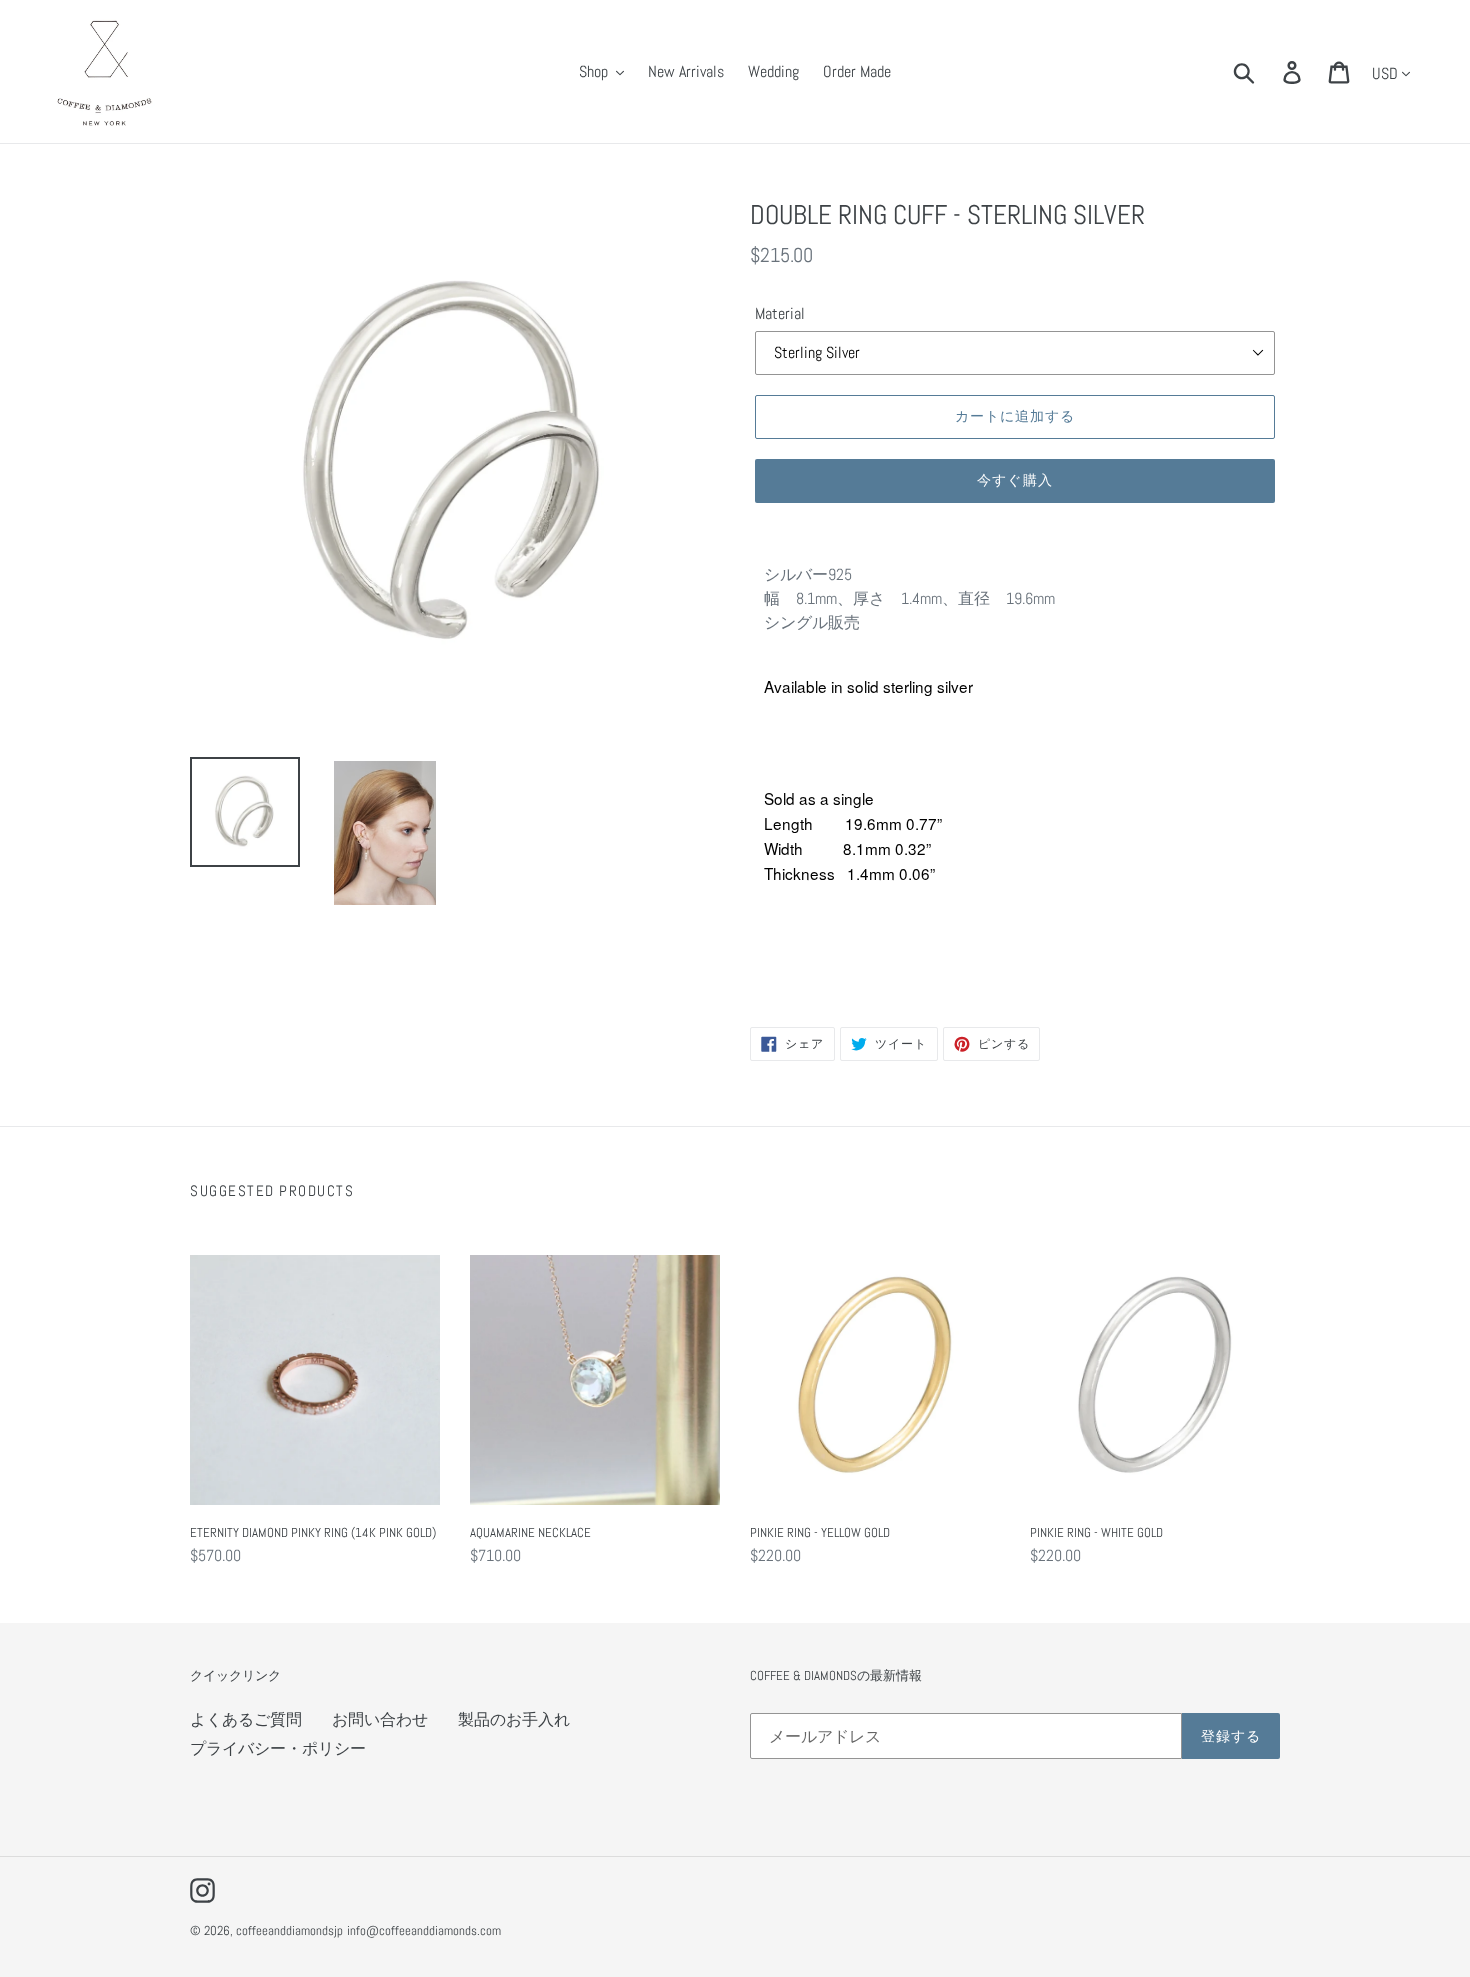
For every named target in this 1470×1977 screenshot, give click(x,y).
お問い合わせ (380, 1719)
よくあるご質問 (246, 1719)
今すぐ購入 (1015, 480)
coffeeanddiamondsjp (289, 1930)
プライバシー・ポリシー (278, 1748)
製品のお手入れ (514, 1719)
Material (780, 313)
